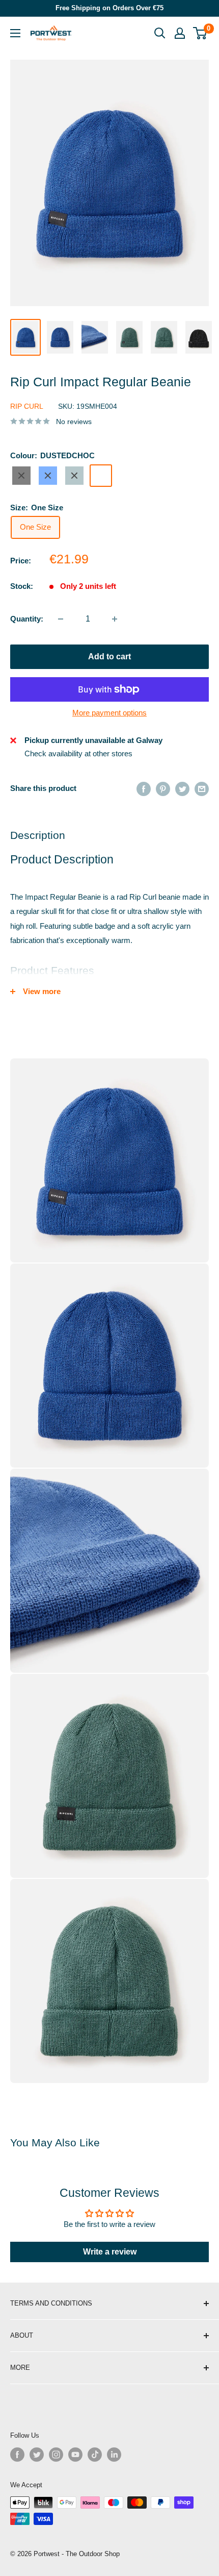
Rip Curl (27, 406)
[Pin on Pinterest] (163, 789)
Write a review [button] (110, 2252)
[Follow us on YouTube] (75, 2455)
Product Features (52, 970)
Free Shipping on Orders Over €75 (109, 8)
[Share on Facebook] (144, 789)
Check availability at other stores (78, 753)
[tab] (109, 971)
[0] (200, 33)
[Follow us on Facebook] (17, 2455)
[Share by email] (202, 789)
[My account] (180, 33)
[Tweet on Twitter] (182, 789)
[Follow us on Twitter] (37, 2455)
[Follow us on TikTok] (95, 2455)
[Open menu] (15, 33)
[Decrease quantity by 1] (61, 619)
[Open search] (160, 33)
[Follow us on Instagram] (56, 2455)
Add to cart (109, 657)
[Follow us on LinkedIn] (114, 2455)
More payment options (109, 713)
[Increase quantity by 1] (115, 619)
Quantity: (27, 619)
